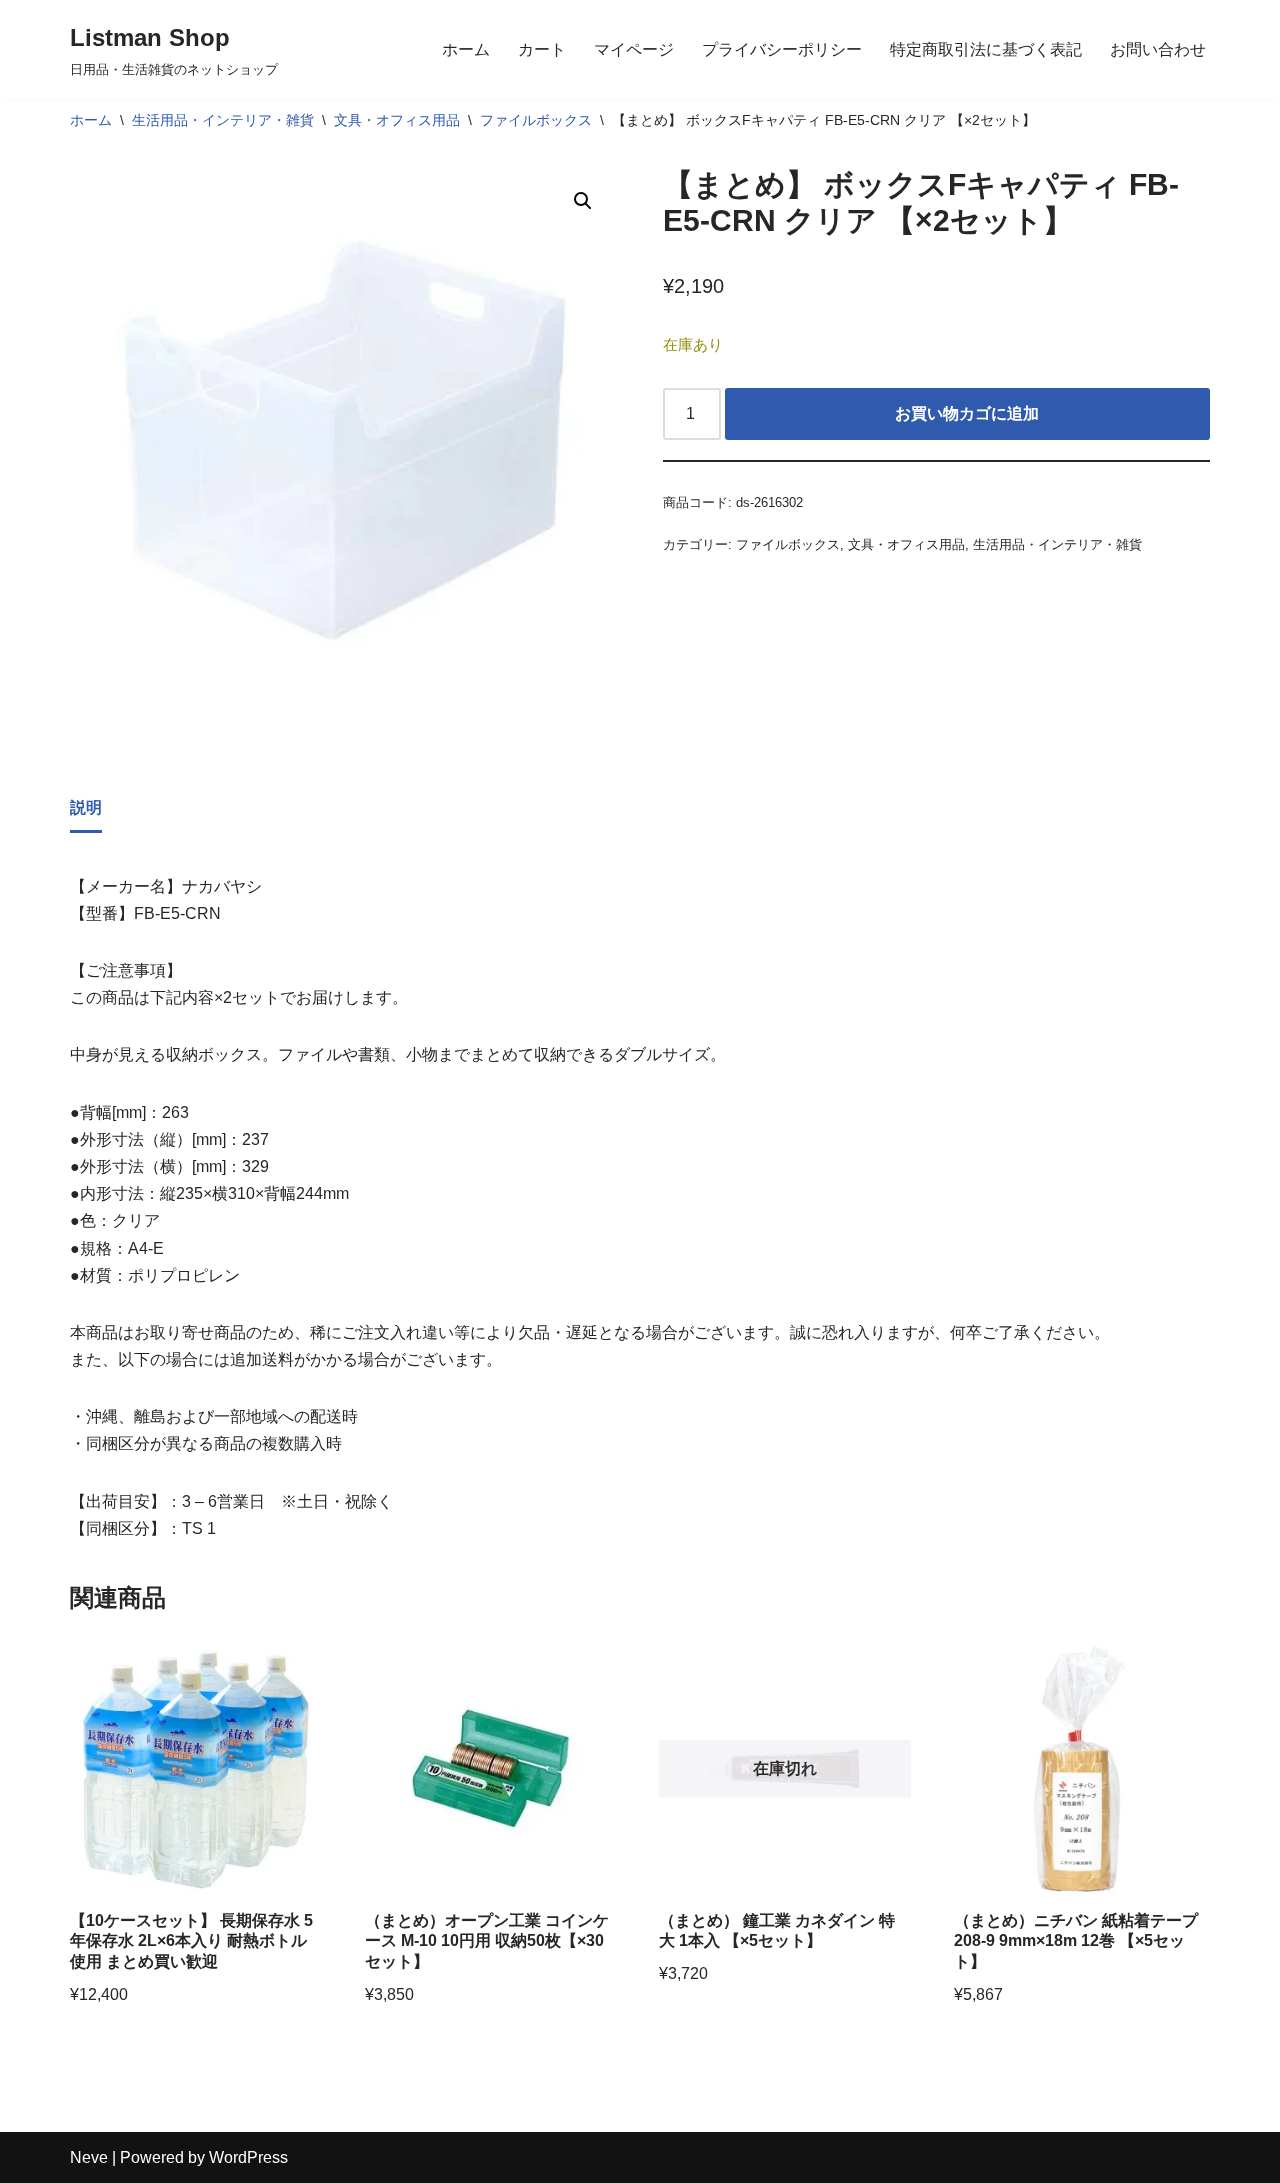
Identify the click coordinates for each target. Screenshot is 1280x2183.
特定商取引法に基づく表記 (986, 49)
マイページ (634, 49)
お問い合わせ (1158, 49)
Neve (89, 2157)
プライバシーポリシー (782, 49)
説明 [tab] (86, 807)
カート (542, 49)
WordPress (248, 2157)
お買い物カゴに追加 (967, 413)
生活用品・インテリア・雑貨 (223, 120)
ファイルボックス (536, 120)
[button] (583, 201)
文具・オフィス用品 (397, 120)
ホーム (466, 49)
